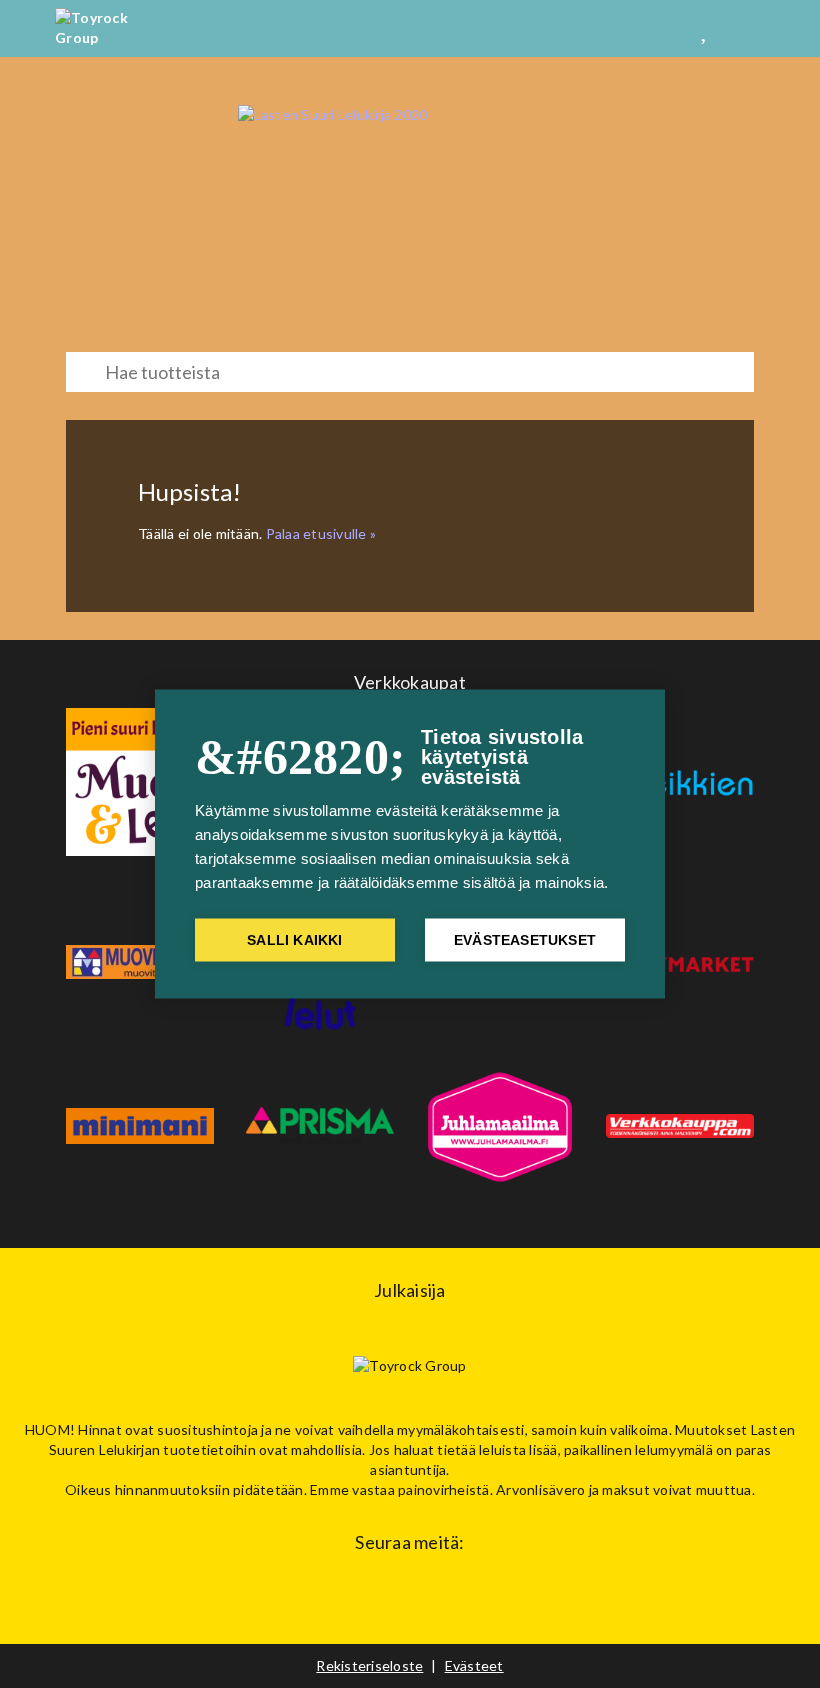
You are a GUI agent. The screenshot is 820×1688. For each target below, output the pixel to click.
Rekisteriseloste (369, 1665)
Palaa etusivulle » (321, 533)
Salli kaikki (294, 940)
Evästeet (474, 1665)
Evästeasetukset (525, 940)
